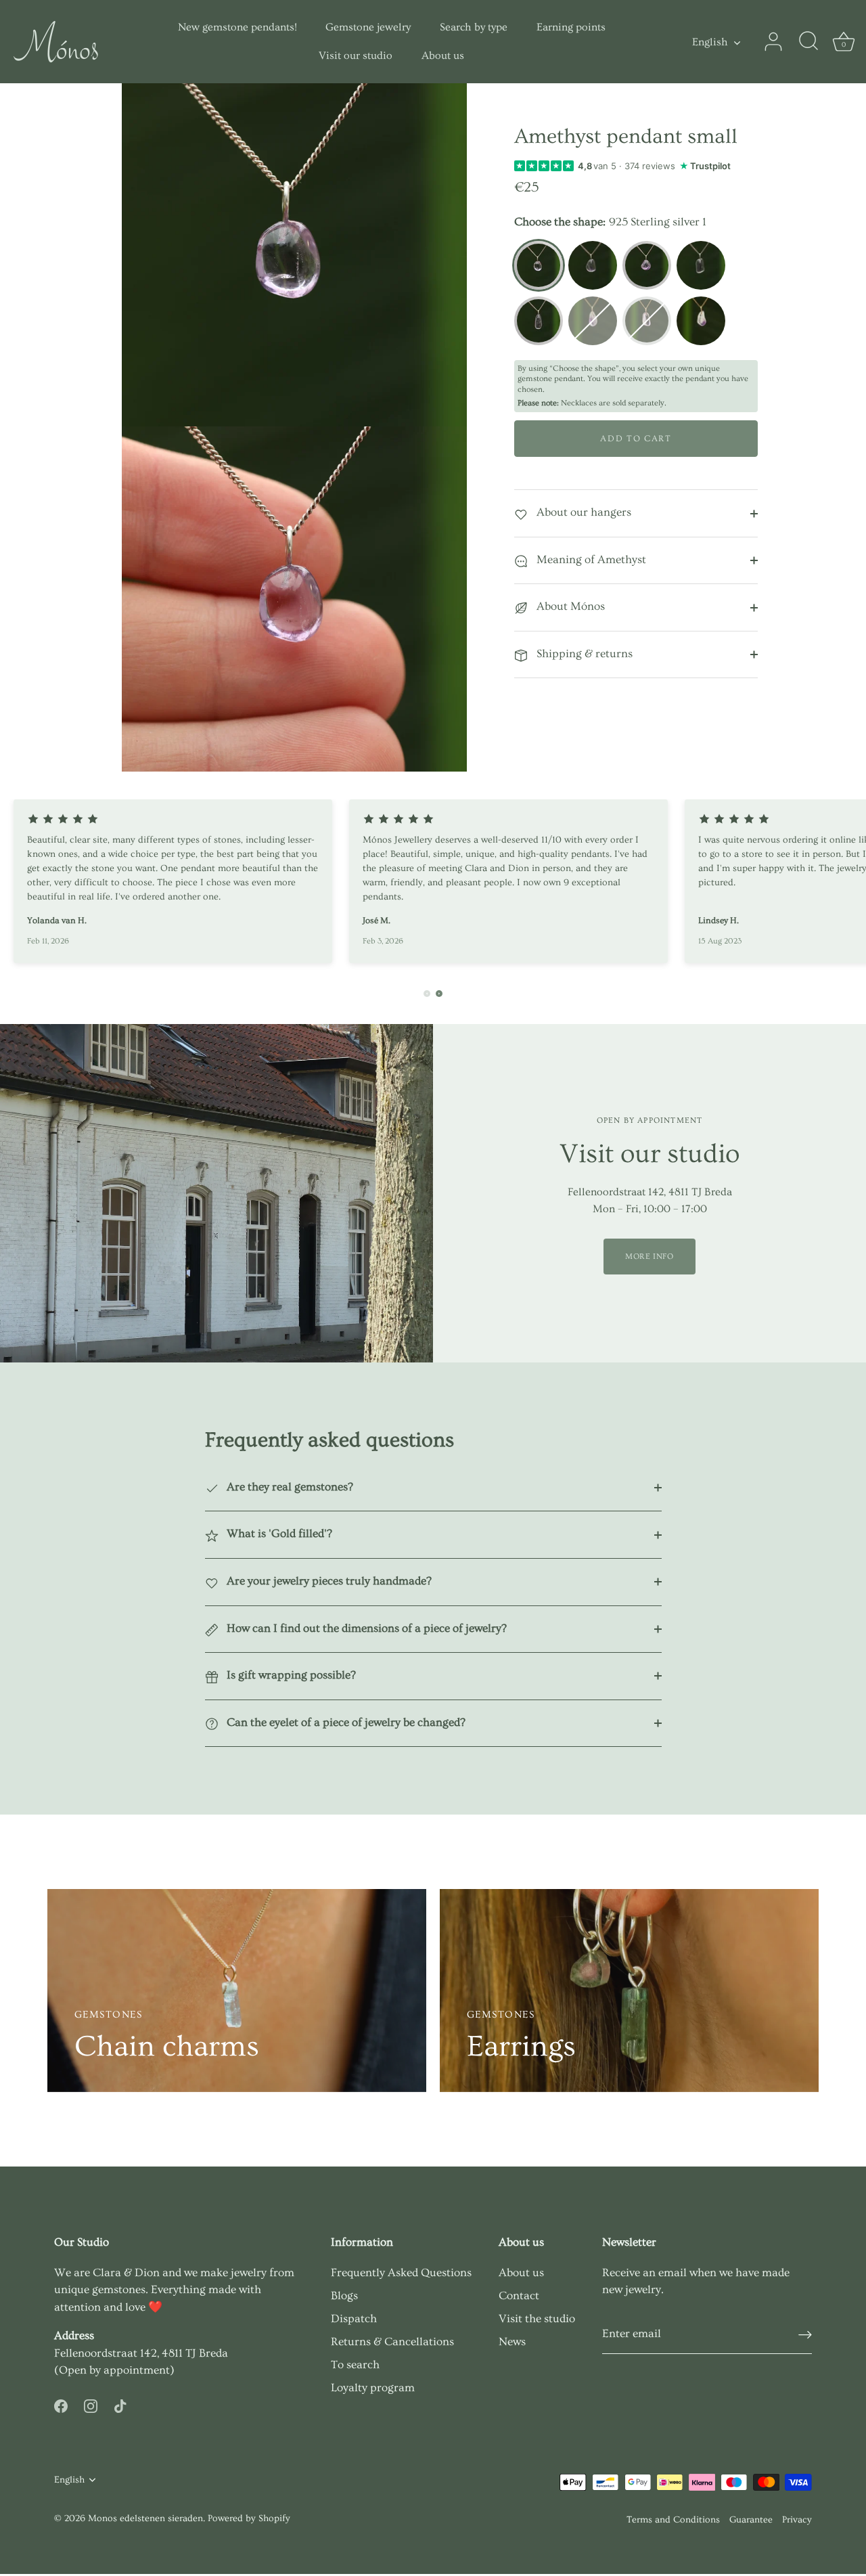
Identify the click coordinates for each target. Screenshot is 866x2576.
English (710, 42)
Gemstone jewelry (368, 27)
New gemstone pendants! (237, 27)
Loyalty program (373, 2388)
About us (443, 55)
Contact (519, 2295)
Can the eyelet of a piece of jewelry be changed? (345, 1722)
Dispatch (354, 2318)
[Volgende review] (439, 994)
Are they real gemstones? (289, 1487)
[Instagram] (91, 2404)
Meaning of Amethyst (590, 559)
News (512, 2341)
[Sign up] (805, 2334)
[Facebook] (61, 2404)
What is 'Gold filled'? (278, 1533)
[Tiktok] (120, 2404)
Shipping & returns (583, 653)
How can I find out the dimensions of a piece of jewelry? (365, 1628)
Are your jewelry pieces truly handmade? (328, 1581)
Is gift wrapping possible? (290, 1675)
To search (355, 2364)
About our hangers (583, 512)
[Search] (808, 42)
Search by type (474, 27)
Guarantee (751, 2520)
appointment (137, 2370)
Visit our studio (356, 55)
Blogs (344, 2295)
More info (649, 1257)
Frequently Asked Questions (401, 2272)
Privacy (797, 2520)
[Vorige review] (427, 994)
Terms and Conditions (673, 2520)
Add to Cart (636, 439)
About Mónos (569, 606)
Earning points (571, 27)
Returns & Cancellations (392, 2341)
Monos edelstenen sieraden (145, 2518)
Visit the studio (537, 2318)
